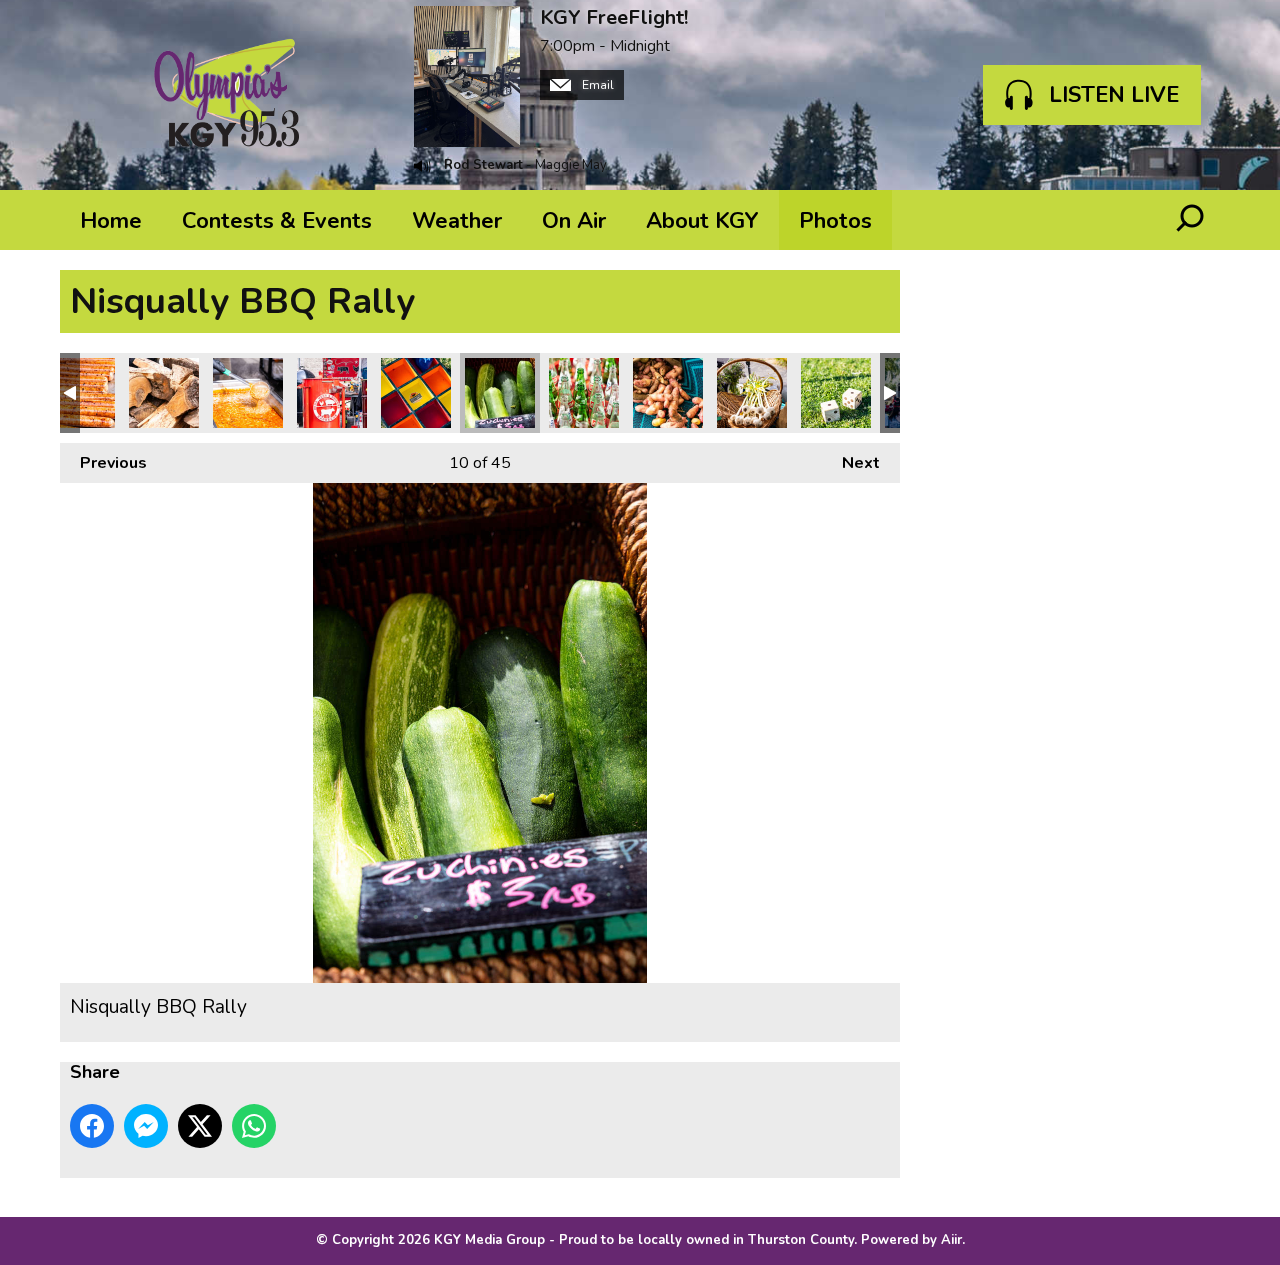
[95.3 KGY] (227, 95)
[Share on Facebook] (92, 1126)
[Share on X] (200, 1126)
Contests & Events (277, 221)
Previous (103, 463)
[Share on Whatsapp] (254, 1126)
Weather (457, 221)
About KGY (702, 221)
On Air (574, 221)
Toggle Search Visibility (1190, 220)
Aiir (951, 1240)
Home (111, 221)
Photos (835, 221)
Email (596, 85)
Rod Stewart (483, 165)
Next (851, 463)
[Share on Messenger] (146, 1126)
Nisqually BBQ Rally (80, 393)
